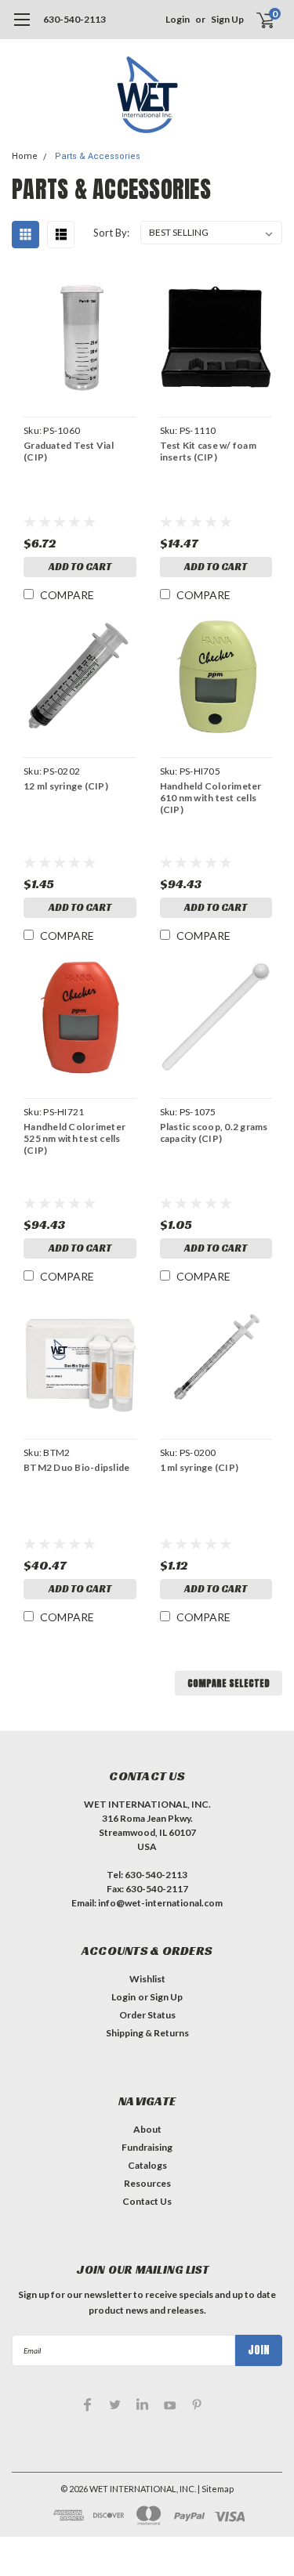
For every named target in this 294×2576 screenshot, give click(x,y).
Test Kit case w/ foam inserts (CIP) (208, 451)
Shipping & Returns (147, 2033)
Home (25, 156)
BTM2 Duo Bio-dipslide (76, 1467)
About (147, 2129)
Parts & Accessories (98, 156)
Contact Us (147, 2201)
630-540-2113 (74, 19)
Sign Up (227, 19)
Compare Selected (229, 1683)
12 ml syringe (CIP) (66, 786)
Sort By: (111, 233)
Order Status (147, 2015)
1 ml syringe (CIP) (200, 1467)
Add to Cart (80, 567)
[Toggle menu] (22, 27)
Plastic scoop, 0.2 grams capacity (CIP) (214, 1133)
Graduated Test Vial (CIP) (69, 451)
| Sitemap (216, 2489)
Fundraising (147, 2147)
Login (178, 19)
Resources (147, 2183)
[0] (256, 20)
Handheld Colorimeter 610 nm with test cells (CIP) (211, 798)
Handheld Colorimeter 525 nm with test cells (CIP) (74, 1138)
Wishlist (147, 1979)
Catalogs (147, 2165)
